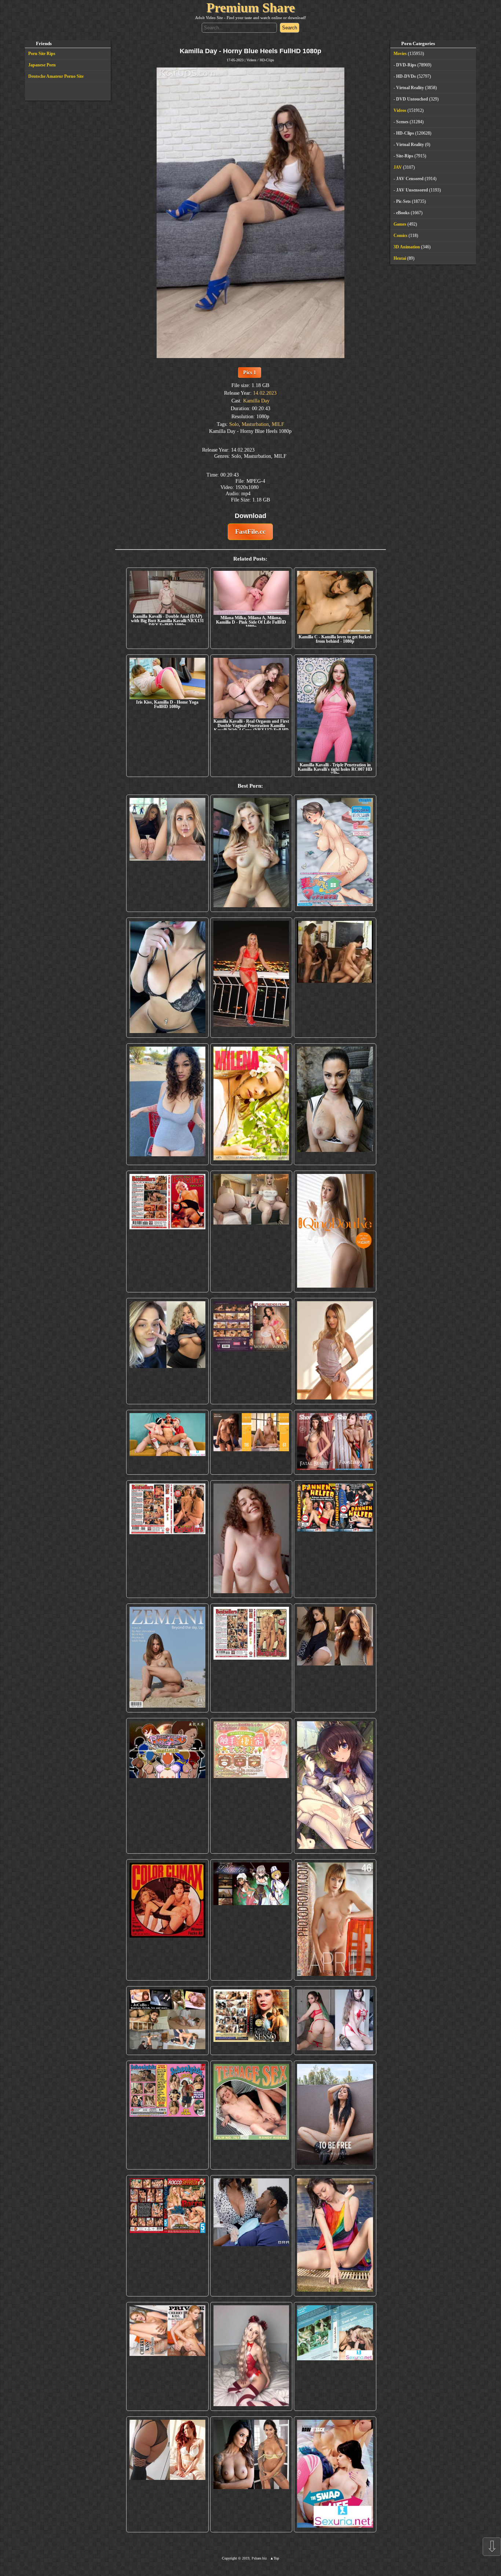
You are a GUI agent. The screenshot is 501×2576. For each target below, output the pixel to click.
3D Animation (407, 247)
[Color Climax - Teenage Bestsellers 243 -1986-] (167, 1232)
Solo (234, 424)
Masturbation (255, 424)
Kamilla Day (256, 401)
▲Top (275, 2558)
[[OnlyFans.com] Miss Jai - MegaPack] (167, 1351)
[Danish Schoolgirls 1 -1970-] (167, 2115)
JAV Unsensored (412, 190)
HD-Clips (267, 60)
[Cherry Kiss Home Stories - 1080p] (167, 2356)
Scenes (402, 122)
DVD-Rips (406, 65)
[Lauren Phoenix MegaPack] (251, 978)
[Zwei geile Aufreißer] (335, 2356)
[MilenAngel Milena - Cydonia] (251, 1104)
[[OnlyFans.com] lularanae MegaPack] (251, 1232)
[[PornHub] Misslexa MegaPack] (167, 978)
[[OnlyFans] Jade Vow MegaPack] (251, 2356)
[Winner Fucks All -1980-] (167, 1920)
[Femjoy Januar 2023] (251, 1442)
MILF (278, 424)
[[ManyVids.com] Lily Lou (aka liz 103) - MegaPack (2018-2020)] (335, 2020)
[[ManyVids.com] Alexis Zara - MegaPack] (251, 2474)
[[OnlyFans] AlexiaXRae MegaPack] (251, 853)
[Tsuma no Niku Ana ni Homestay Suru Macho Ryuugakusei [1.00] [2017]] (335, 853)
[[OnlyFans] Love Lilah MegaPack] (251, 1539)
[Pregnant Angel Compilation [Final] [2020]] (167, 1786)
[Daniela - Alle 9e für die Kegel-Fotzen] (335, 978)
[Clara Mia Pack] (335, 1351)
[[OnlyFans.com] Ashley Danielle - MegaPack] (167, 853)
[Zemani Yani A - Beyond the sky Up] (167, 1658)
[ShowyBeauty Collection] (335, 1442)
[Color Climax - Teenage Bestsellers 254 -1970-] (251, 1658)
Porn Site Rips (42, 54)
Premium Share (251, 8)
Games (400, 224)
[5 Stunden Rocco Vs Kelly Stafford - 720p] (167, 2236)
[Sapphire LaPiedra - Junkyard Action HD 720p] (335, 1104)
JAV (398, 167)
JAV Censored (410, 179)
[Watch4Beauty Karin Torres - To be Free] (335, 2115)
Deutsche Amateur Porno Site (56, 76)
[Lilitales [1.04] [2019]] (251, 1920)
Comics (401, 236)
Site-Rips (405, 156)
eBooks (403, 213)
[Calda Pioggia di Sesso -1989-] (251, 2020)
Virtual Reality (410, 88)
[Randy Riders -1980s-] (251, 2115)
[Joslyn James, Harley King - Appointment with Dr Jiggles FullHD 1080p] (251, 2236)
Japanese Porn (42, 65)
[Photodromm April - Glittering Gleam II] (335, 1920)
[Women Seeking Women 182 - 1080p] (251, 1351)
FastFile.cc (250, 532)
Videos (251, 60)
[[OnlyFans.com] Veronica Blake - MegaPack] (167, 2474)
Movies (400, 54)
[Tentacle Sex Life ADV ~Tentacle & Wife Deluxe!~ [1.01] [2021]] (251, 1786)
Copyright (229, 2558)
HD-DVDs (406, 76)
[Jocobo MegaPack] (167, 2020)
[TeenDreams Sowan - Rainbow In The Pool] (335, 2236)
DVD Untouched (412, 99)
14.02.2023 (265, 393)
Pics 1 (250, 372)
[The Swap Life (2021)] (335, 2474)
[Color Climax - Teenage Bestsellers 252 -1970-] (167, 1539)
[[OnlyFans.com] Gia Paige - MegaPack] (335, 1658)
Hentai (400, 258)
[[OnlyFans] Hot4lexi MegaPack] (167, 1104)
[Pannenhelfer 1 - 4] (335, 1539)
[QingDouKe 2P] (335, 1232)
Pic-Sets (403, 201)
